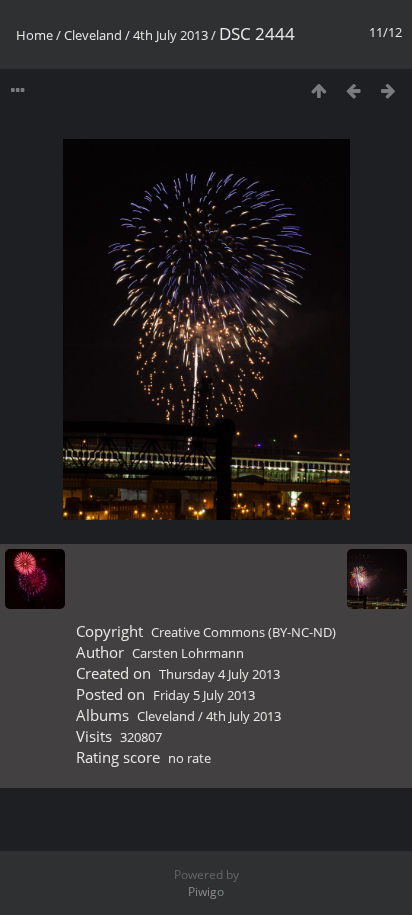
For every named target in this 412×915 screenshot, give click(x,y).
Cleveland (93, 35)
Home (34, 35)
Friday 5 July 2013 (204, 695)
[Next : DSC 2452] (388, 90)
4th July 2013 (170, 35)
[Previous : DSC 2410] (353, 90)
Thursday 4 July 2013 (219, 674)
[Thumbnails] (318, 90)
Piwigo (206, 891)
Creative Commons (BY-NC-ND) (243, 632)
